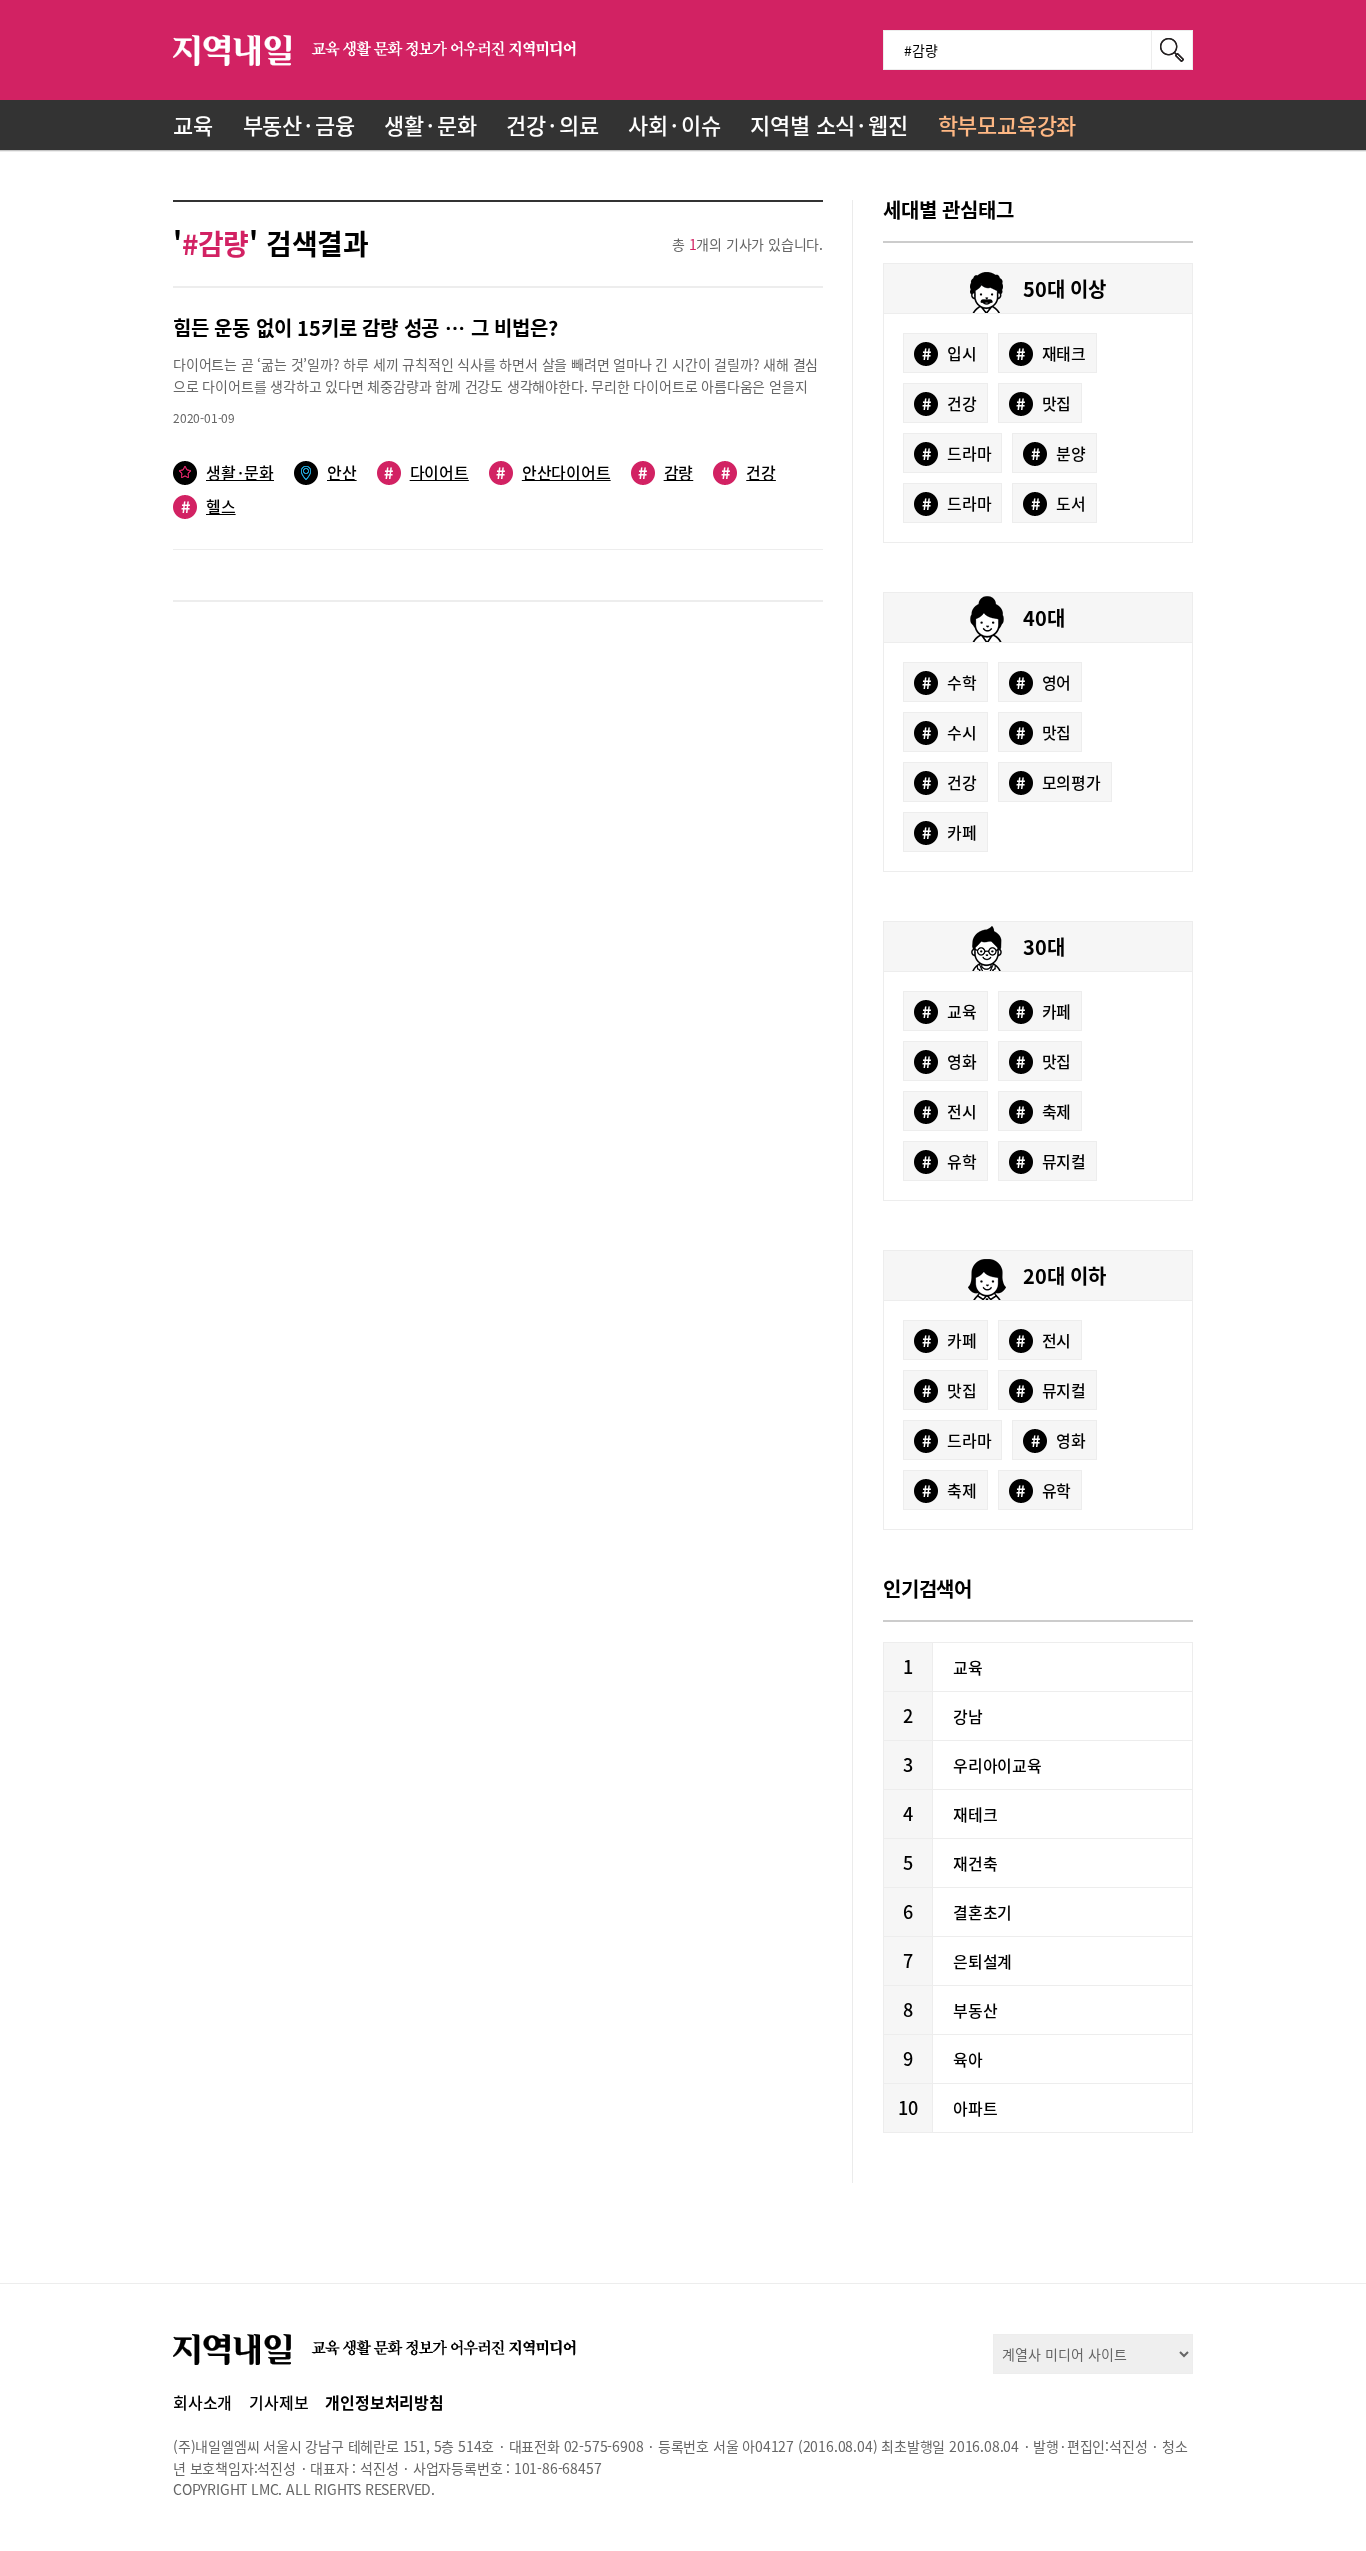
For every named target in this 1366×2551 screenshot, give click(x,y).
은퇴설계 (982, 1961)
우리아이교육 (997, 1765)
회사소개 (202, 2402)
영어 (1043, 682)
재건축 (975, 1863)
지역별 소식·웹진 (828, 124)
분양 (1058, 453)
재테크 (975, 1814)
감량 (665, 472)
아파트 (975, 2108)
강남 (968, 1716)
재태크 (1051, 353)
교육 (193, 124)
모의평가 (1058, 782)
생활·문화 (430, 124)
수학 (949, 682)
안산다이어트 (553, 472)
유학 (949, 1161)
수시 (949, 732)
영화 (949, 1061)
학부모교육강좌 (1007, 124)
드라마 (957, 453)
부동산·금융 (299, 124)
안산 (342, 472)
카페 (949, 832)
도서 (1058, 503)
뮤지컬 (1051, 1161)
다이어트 (426, 472)
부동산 (975, 2010)
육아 (968, 2059)
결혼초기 (982, 1912)
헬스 (208, 506)
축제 (1043, 1111)
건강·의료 (552, 124)
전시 (949, 1111)
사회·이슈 (674, 124)
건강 (748, 472)
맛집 (1043, 403)
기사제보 (278, 2402)
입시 (949, 353)
